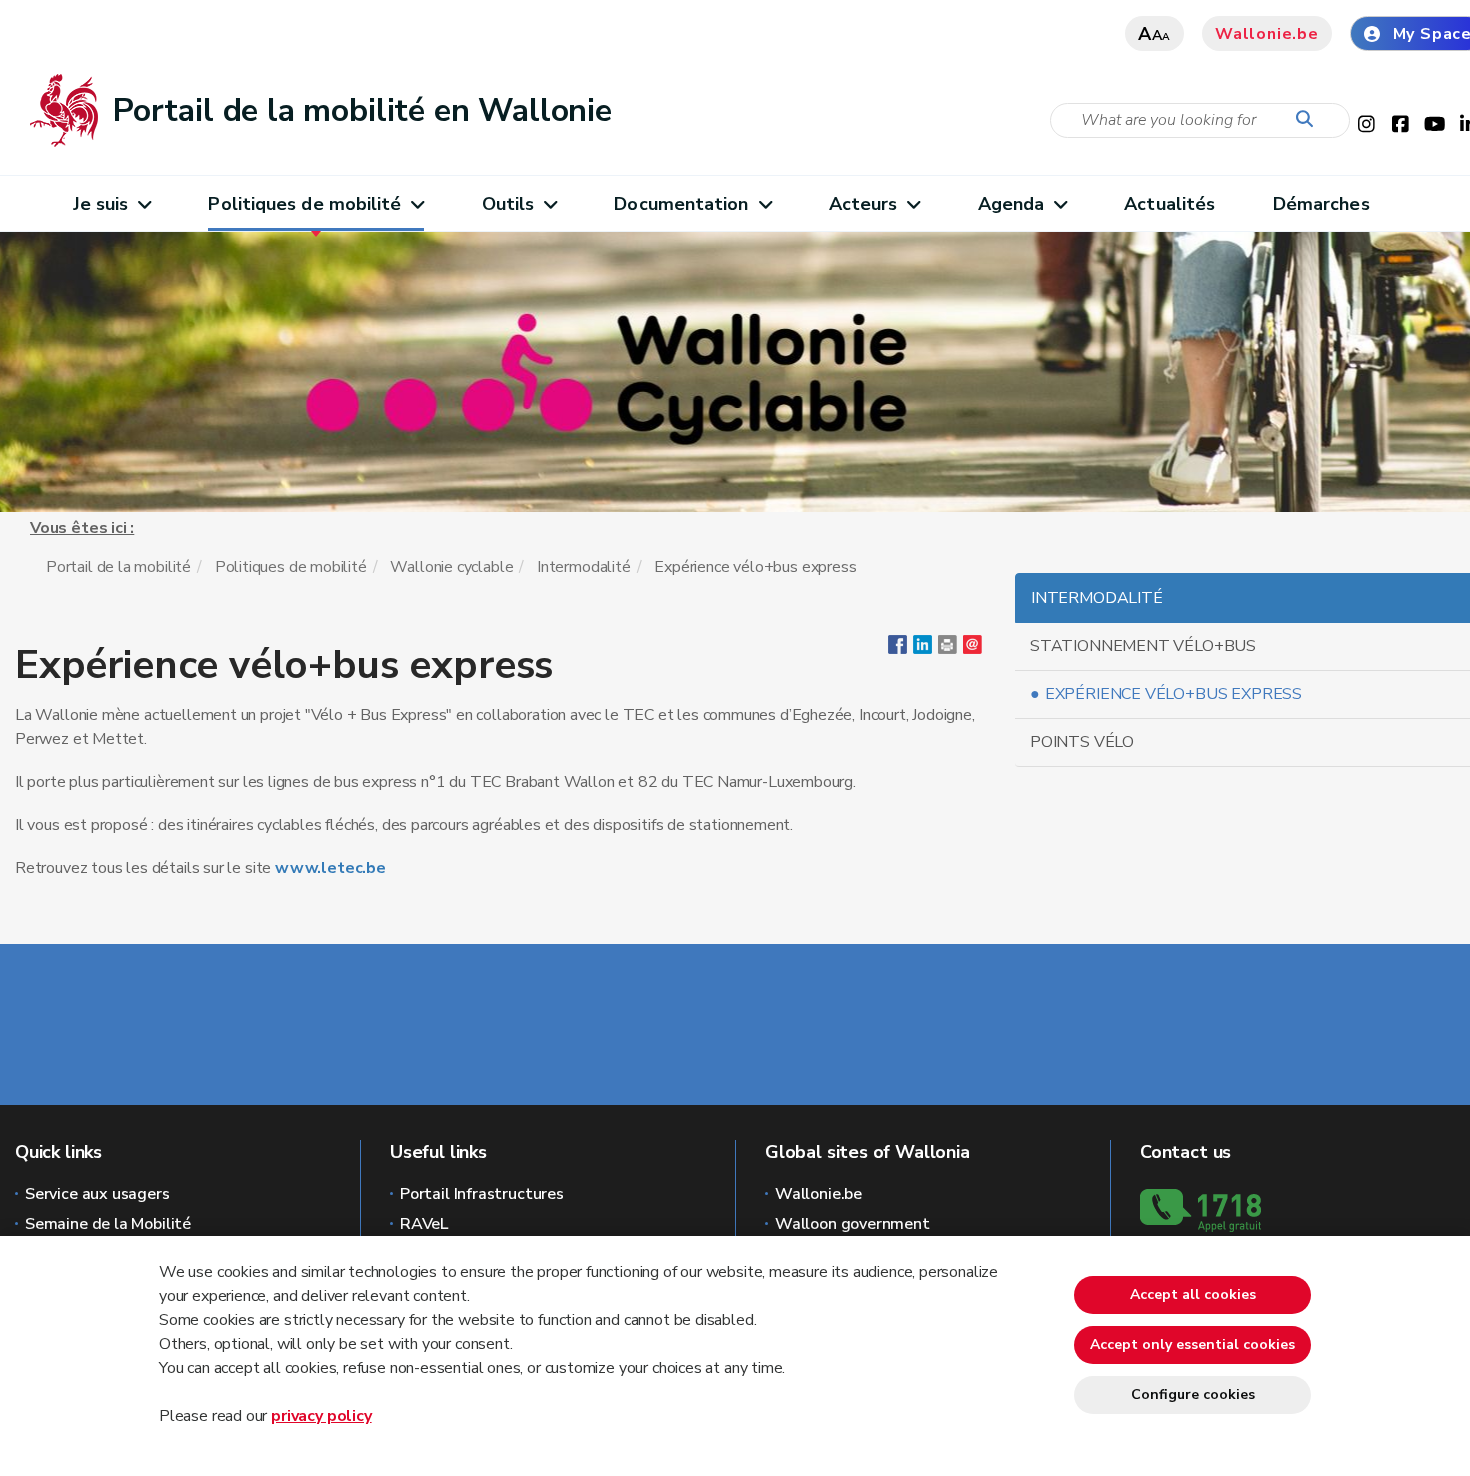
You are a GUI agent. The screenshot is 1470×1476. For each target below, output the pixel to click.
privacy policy (321, 1416)
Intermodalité (584, 567)
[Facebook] (897, 649)
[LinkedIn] (922, 649)
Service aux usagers (97, 1194)
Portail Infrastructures (482, 1194)
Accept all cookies (1193, 1294)
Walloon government (852, 1224)
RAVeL (424, 1224)
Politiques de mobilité (304, 204)
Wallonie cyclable (451, 567)
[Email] (972, 649)
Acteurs (863, 204)
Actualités (1169, 204)
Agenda (1011, 204)
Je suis (101, 204)
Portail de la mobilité (118, 567)
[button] (947, 649)
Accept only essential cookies (1192, 1344)
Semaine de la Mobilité (108, 1224)
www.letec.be (330, 868)
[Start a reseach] (1309, 120)
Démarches (1321, 204)
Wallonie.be (1267, 34)
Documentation (681, 204)
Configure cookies (1193, 1394)
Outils (508, 204)
